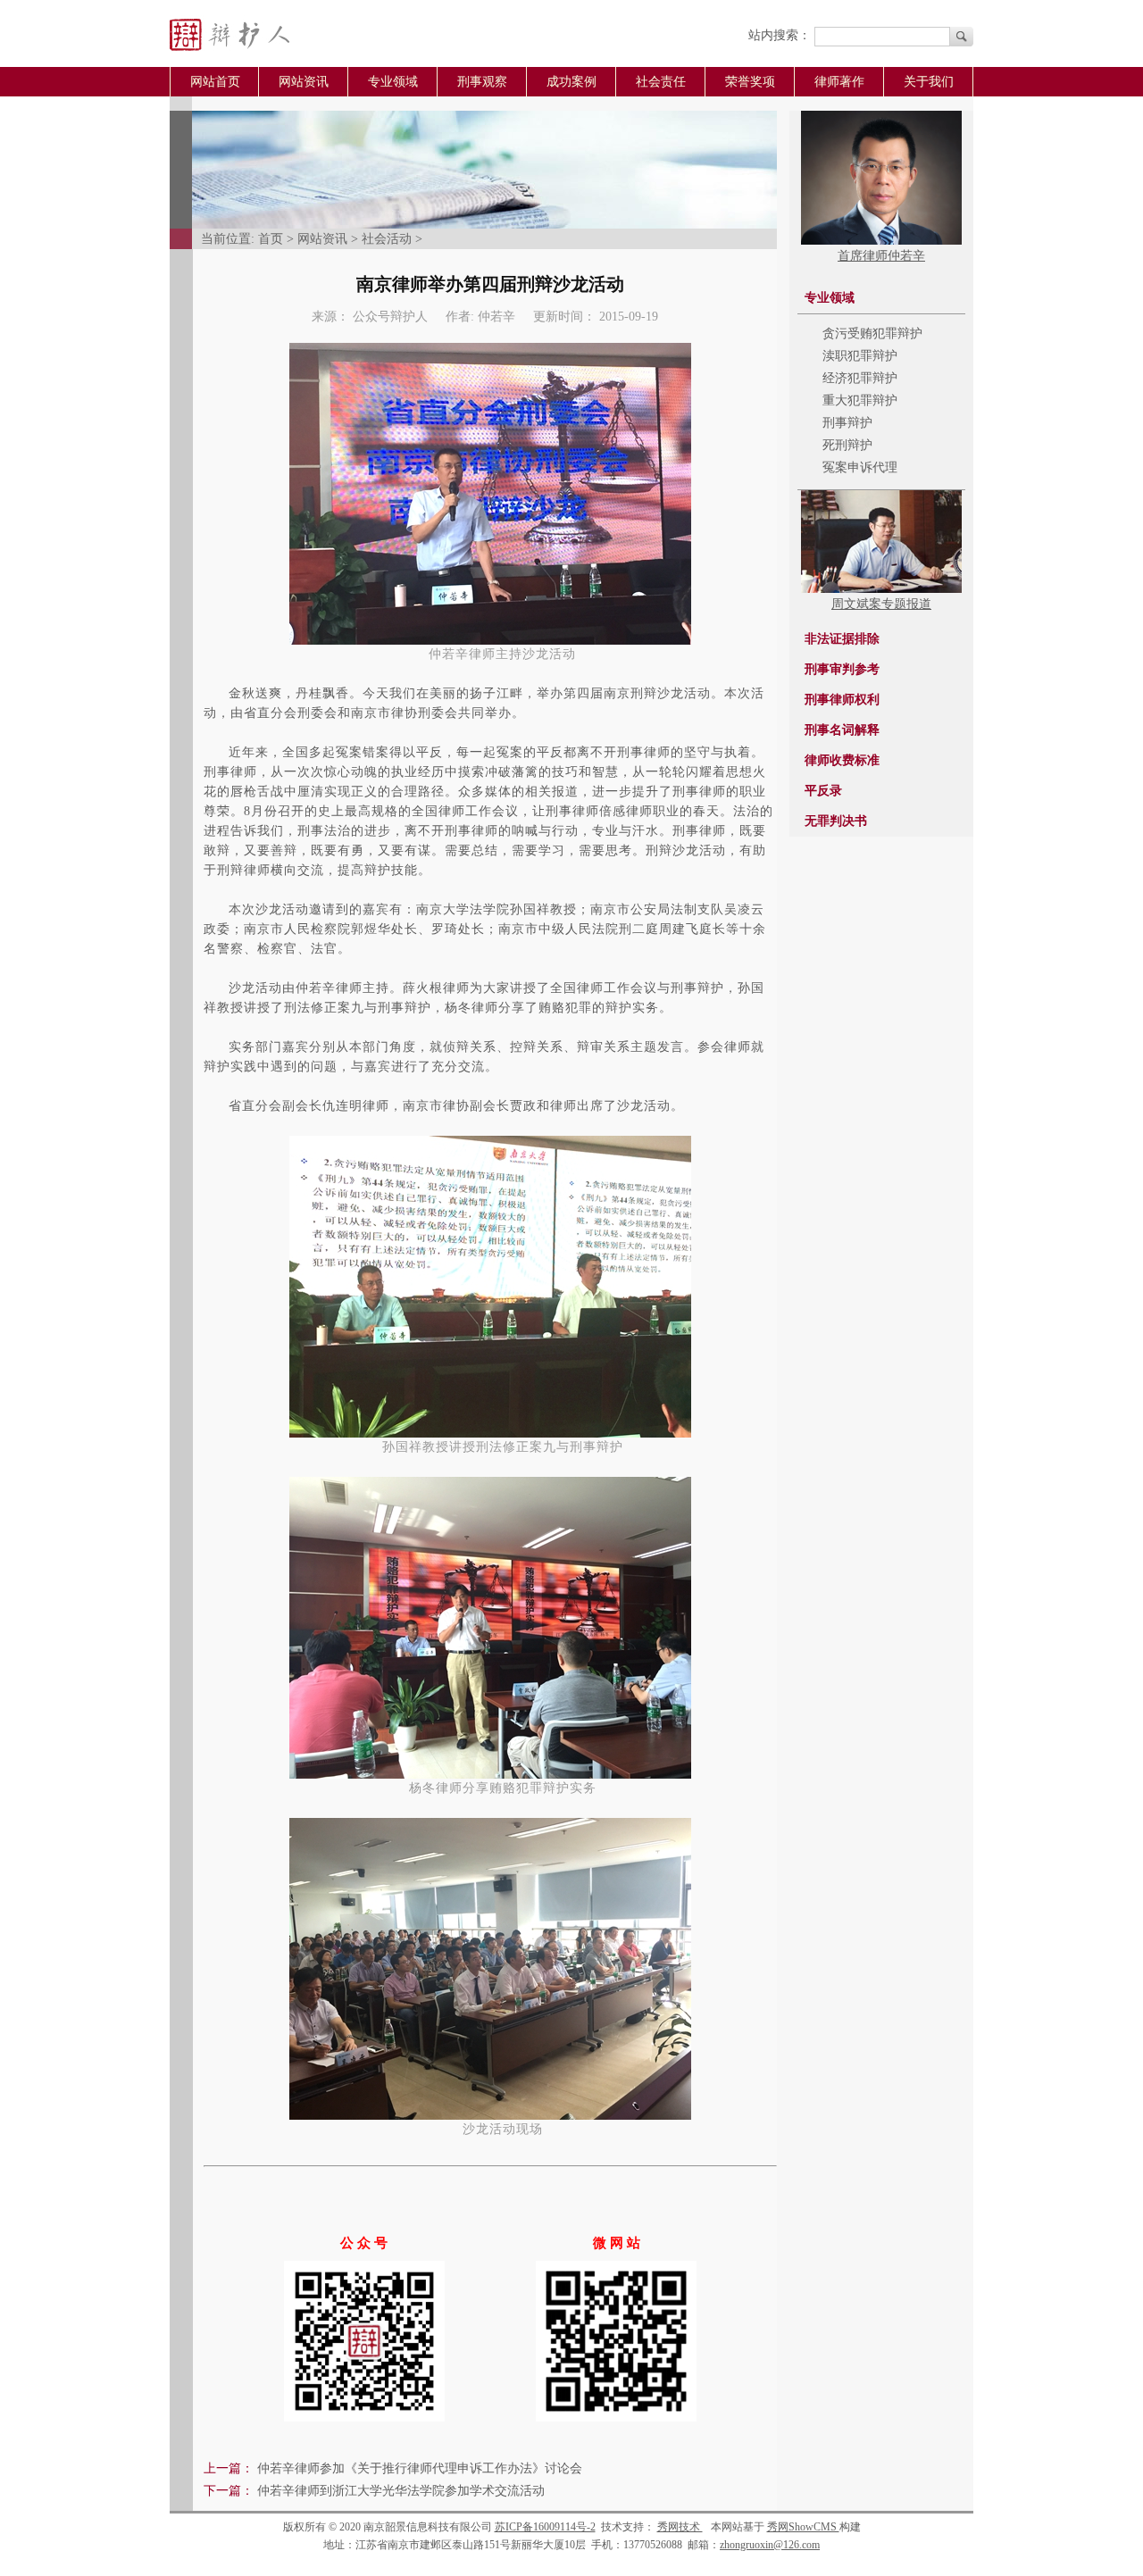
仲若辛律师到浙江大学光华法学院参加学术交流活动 (401, 2491)
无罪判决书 (836, 821)
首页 (271, 239)
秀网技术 (680, 2527)
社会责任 (661, 82)
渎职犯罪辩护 (860, 356)
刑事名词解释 (842, 730)
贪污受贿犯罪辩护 (872, 333)
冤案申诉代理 (860, 467)
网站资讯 (304, 82)
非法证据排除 (842, 639)
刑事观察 (482, 82)
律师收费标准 (842, 760)
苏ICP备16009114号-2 (545, 2527)
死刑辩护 (847, 445)
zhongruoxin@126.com (770, 2545)
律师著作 (839, 82)
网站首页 (215, 82)
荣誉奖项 (750, 82)
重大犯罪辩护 (860, 400)
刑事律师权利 (842, 700)
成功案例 (571, 82)
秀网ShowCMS (803, 2527)
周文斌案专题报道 (881, 604)
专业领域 (393, 82)
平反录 (823, 791)
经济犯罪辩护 (860, 378)
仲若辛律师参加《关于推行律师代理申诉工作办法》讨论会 (420, 2468)
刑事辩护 (847, 423)
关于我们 (929, 82)
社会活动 (387, 239)
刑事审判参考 (842, 669)
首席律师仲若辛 (881, 256)
